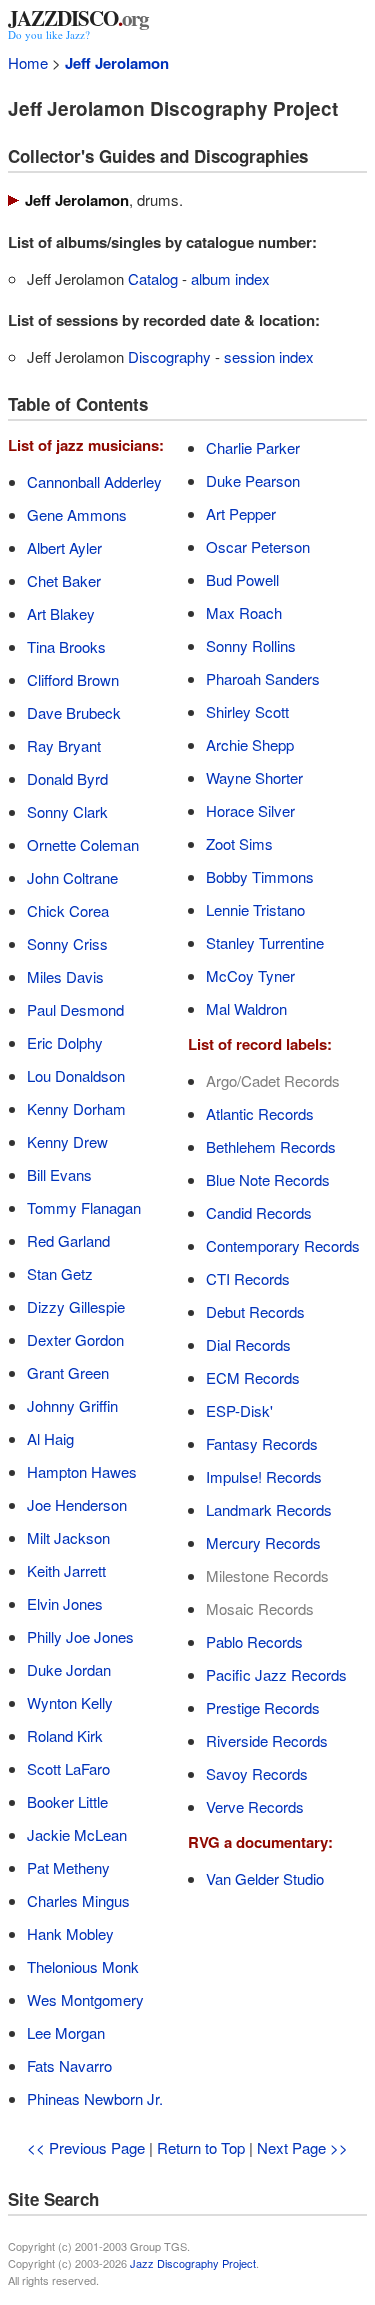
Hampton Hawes (82, 1471)
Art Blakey (61, 613)
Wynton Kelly (70, 1702)
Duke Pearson (253, 480)
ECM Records (253, 1377)
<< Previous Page (86, 2147)
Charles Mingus (78, 1900)
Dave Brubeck (74, 712)
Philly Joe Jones (80, 1636)
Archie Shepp (250, 744)
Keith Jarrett (66, 1570)
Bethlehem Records (271, 1146)
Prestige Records (263, 1707)
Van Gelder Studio (265, 1878)
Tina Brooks (66, 646)
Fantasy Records (262, 1443)
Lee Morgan (66, 2032)
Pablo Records (254, 1641)
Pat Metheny (68, 1867)
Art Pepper (241, 513)
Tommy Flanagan (84, 1207)
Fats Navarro (69, 2065)
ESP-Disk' (239, 1410)
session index (269, 356)
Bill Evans (59, 1174)
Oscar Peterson (258, 546)
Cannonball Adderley (94, 481)
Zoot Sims (239, 843)
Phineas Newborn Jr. (95, 2098)
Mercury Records (263, 1542)
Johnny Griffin (72, 1405)
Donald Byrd (67, 778)
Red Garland (68, 1240)
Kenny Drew (67, 1141)
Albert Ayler (64, 547)
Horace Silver (250, 810)
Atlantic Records (260, 1113)
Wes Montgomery (85, 1999)
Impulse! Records (264, 1476)
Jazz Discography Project (193, 2263)
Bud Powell (242, 579)
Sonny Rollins (251, 645)
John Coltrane (72, 877)
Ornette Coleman (83, 844)
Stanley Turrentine (265, 942)
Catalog (153, 278)
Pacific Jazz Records (276, 1674)
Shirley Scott (247, 711)
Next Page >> (302, 2147)
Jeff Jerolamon (117, 63)
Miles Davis (65, 976)
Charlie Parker (253, 447)
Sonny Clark (67, 811)
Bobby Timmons (260, 876)
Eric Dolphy (65, 1042)
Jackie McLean (77, 1834)
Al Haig (50, 1438)
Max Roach (244, 612)
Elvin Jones (65, 1603)
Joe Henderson (77, 1504)
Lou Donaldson (76, 1075)
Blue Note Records (268, 1179)
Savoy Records (257, 1773)
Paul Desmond (75, 1009)
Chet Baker (64, 580)
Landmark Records (269, 1509)
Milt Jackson (68, 1537)
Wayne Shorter (254, 777)
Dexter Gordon (75, 1339)
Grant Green (68, 1372)
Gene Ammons (77, 514)
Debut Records (255, 1311)
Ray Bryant (64, 745)
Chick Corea (68, 910)
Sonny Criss (67, 943)
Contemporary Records (283, 1245)
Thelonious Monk (83, 1966)
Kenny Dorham (76, 1108)
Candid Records (259, 1212)
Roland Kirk (65, 1735)
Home (28, 62)
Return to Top (201, 2147)
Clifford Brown (73, 679)
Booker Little (67, 1801)
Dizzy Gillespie (76, 1306)
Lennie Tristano (255, 909)
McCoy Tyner (250, 975)
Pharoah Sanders (263, 678)
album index (230, 278)
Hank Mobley (70, 1933)
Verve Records (255, 1806)
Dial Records (248, 1344)
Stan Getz (60, 1273)
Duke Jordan (69, 1669)
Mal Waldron (246, 1008)
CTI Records (248, 1278)
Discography (169, 356)
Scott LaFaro (68, 1768)
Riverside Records (267, 1740)
